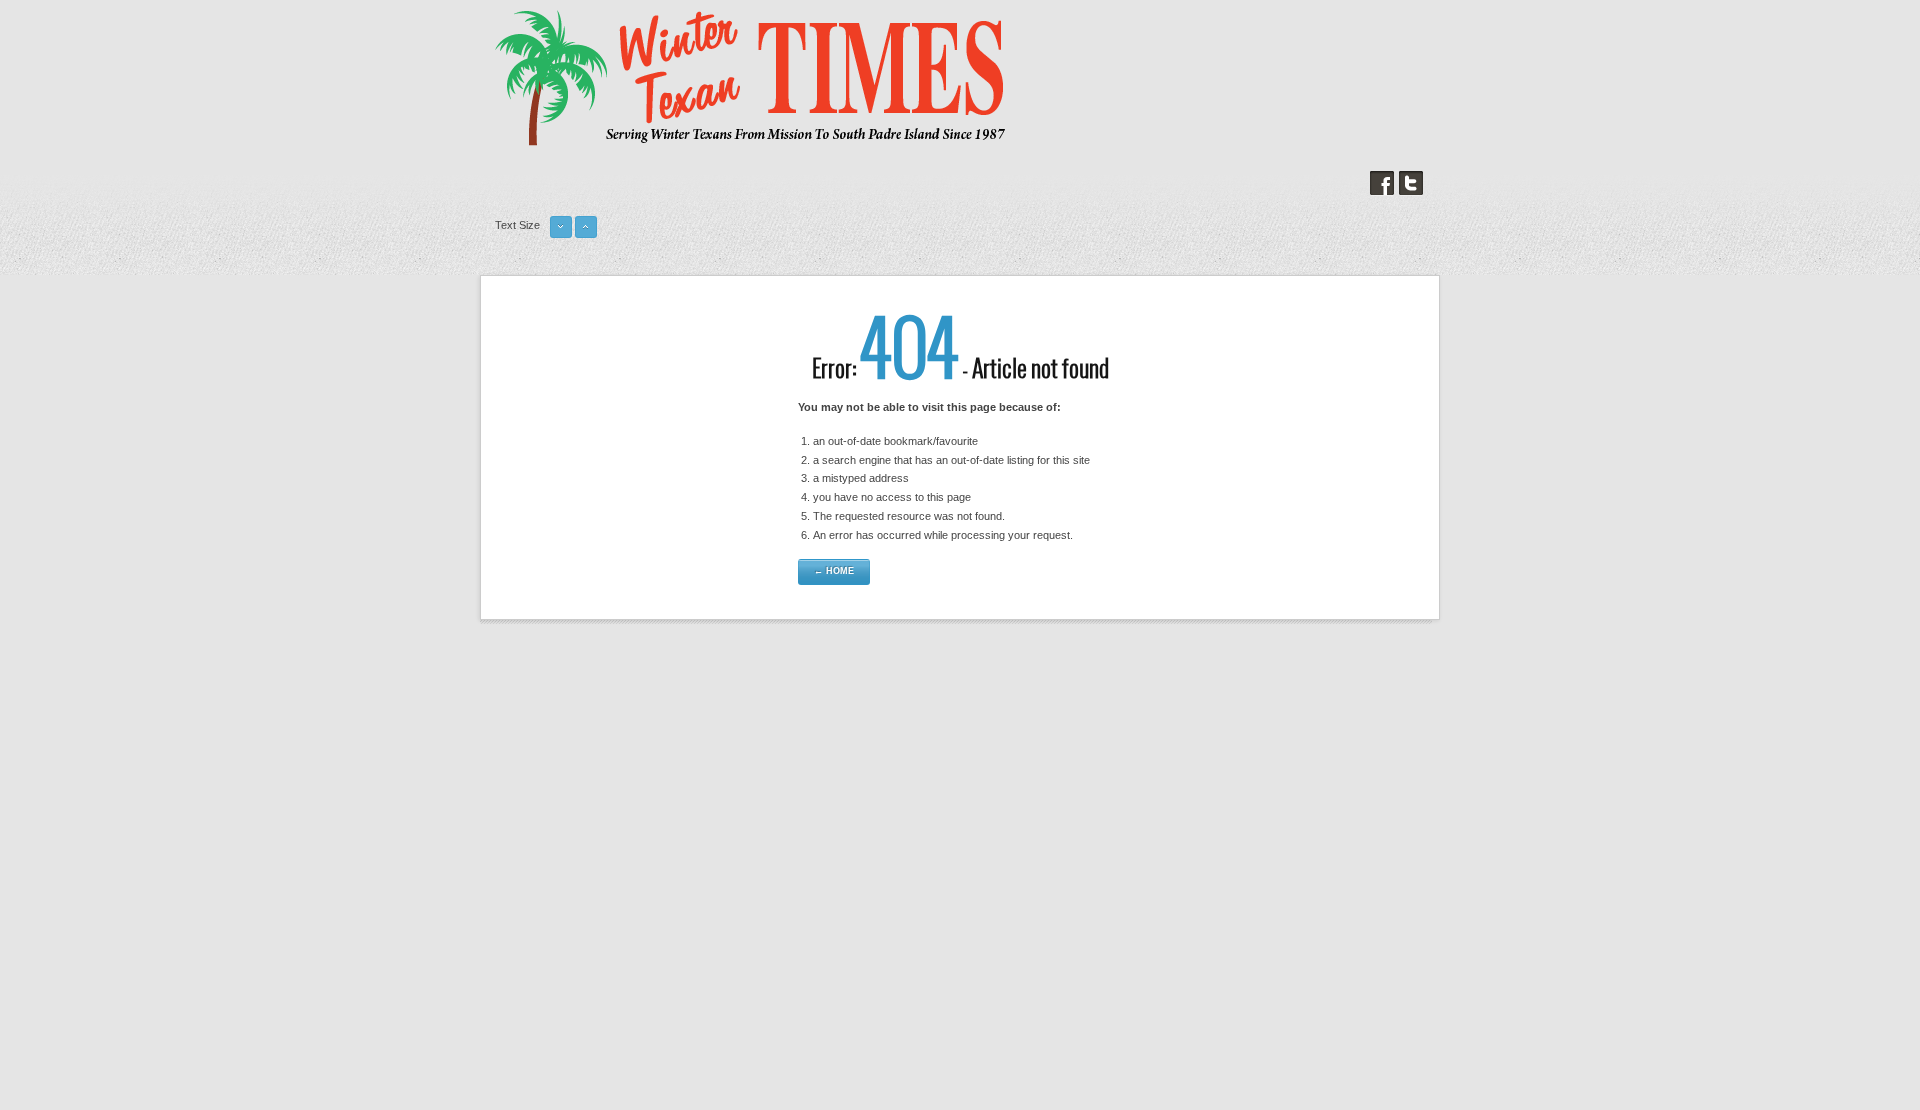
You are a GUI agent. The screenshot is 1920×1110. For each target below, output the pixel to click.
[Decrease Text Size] (561, 235)
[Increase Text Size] (586, 235)
